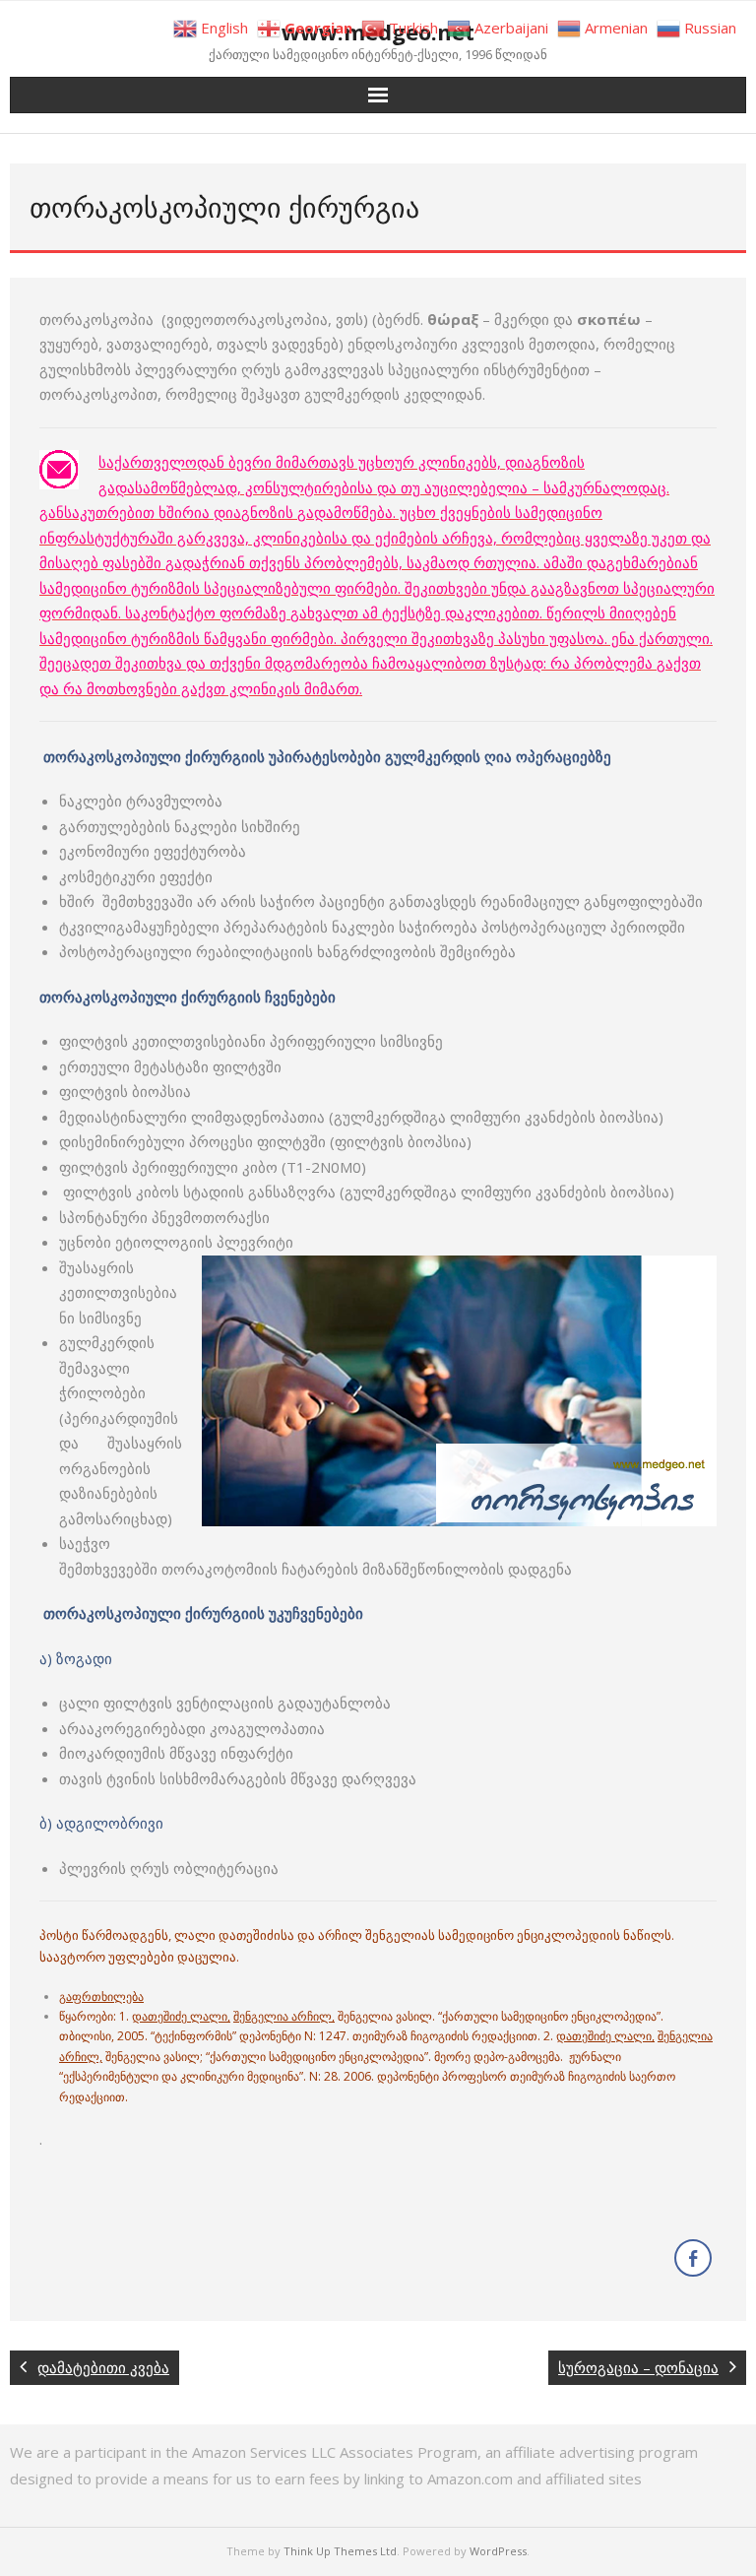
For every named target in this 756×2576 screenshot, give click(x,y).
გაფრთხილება (101, 1996)
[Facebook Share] (693, 2258)
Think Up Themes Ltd (340, 2551)
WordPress (498, 2551)
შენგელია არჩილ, (284, 2016)
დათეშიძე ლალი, (181, 2016)
